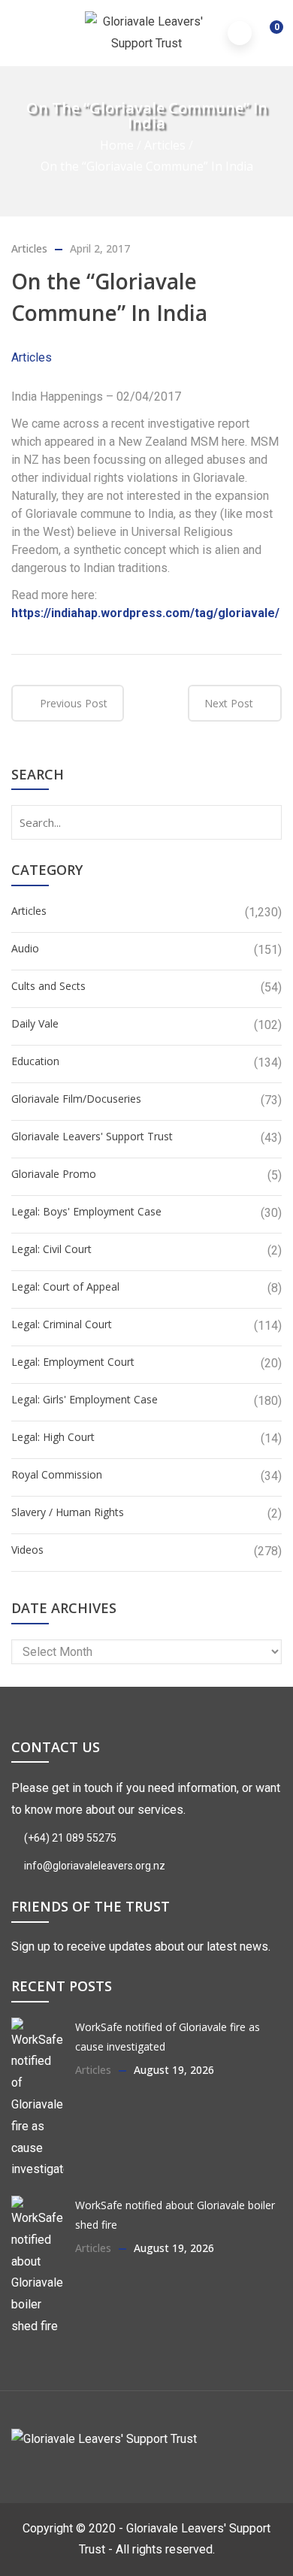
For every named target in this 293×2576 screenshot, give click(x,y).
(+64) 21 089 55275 (69, 1838)
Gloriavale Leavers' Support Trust (92, 1136)
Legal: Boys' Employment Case (86, 1211)
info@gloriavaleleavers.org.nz (94, 1866)
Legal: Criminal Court (62, 1324)
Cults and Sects (48, 986)
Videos (27, 1550)
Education (35, 1061)
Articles (165, 145)
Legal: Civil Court (51, 1249)
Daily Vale (35, 1023)
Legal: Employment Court (73, 1362)
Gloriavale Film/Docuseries (76, 1099)
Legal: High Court (53, 1437)
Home (117, 145)
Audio (25, 948)
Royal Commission (57, 1474)
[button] (266, 35)
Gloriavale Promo (54, 1174)
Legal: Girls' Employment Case (85, 1399)
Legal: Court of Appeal (65, 1286)
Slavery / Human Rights (68, 1512)
